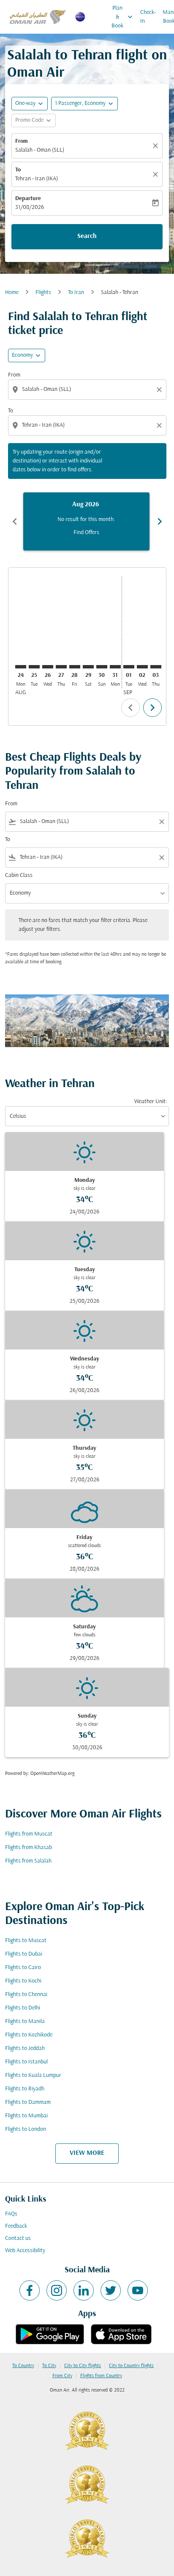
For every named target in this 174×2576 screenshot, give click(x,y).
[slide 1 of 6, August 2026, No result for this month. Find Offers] (86, 521)
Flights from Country (101, 2376)
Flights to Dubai (24, 1954)
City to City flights (83, 2366)
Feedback (16, 2226)
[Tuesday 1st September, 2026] (129, 667)
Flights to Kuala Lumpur (33, 2075)
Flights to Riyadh (25, 2089)
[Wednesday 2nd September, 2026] (142, 667)
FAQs (11, 2214)
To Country (23, 2366)
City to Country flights (131, 2366)
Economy (22, 355)
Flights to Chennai (26, 1995)
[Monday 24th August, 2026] (21, 667)
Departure (28, 199)
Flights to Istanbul (26, 2062)
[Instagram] (57, 2290)
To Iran (76, 293)
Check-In (148, 17)
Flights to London (26, 2129)
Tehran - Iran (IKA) (37, 179)
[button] (84, 104)
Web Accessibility (25, 2251)
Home (12, 293)
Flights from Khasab (29, 1848)
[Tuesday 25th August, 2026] (34, 667)
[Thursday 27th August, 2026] (61, 667)
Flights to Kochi (23, 1981)
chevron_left (15, 521)
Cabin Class (19, 875)
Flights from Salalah (28, 1861)
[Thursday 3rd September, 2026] (156, 667)
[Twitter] (111, 2290)
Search (87, 236)
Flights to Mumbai (26, 2116)
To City (49, 2366)
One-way (25, 103)
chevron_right (160, 521)
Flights (43, 293)
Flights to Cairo (23, 1968)
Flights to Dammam (28, 2102)
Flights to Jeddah (25, 2048)
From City (62, 2376)
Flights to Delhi (23, 2008)
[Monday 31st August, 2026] (115, 667)
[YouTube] (138, 2290)
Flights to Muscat (26, 1941)
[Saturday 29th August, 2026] (88, 667)
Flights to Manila (25, 2022)
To (18, 170)
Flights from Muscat (29, 1834)
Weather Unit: (151, 1102)
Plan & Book (123, 17)
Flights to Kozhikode (29, 2035)
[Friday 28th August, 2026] (75, 667)
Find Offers (86, 533)
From (22, 141)
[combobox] (88, 389)
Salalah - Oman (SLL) (40, 150)
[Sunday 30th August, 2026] (102, 667)
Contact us (18, 2238)
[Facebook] (30, 2290)
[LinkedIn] (84, 2290)
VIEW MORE (87, 2153)
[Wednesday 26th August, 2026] (48, 667)
